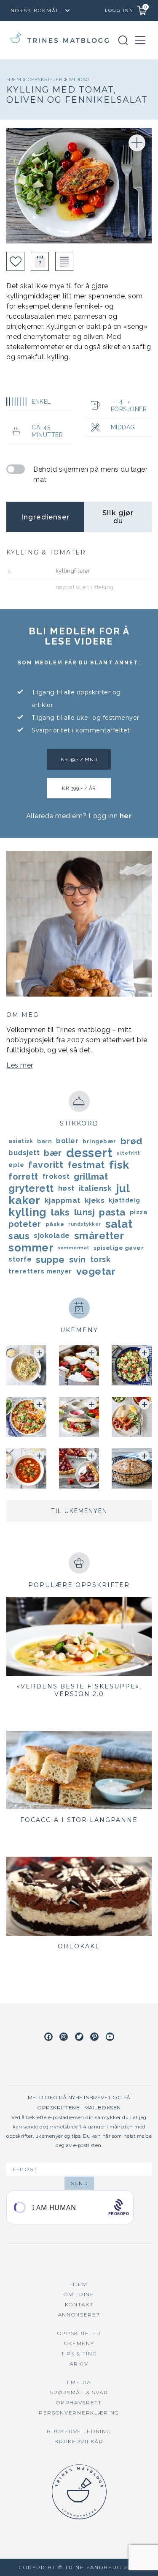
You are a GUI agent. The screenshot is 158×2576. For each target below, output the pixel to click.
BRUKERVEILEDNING (79, 2431)
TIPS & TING (79, 2353)
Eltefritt (128, 1153)
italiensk (95, 1188)
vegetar (96, 1271)
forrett (23, 1177)
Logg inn (119, 10)
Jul (123, 1188)
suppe (50, 1259)
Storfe (20, 1259)
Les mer (20, 1065)
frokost (56, 1176)
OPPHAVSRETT (79, 2403)
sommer (31, 1248)
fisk (119, 1165)
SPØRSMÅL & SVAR (79, 2392)
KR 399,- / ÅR (79, 788)
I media (79, 2382)
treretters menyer (40, 1271)
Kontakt (79, 2304)
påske (55, 1224)
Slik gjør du (118, 517)
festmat (86, 1165)
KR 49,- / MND (79, 759)
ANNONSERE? (79, 2315)
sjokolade (52, 1236)
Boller (67, 1141)
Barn (44, 1141)
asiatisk (21, 1141)
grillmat (91, 1177)
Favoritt (46, 1165)
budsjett (24, 1153)
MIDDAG (80, 79)
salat (119, 1224)
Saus (19, 1236)
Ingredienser (45, 517)
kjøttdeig (125, 1200)
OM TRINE (79, 2294)
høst (66, 1188)
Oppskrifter (46, 79)
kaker (24, 1200)
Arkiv (79, 2364)
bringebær (99, 1141)
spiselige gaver (119, 1248)
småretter (99, 1236)
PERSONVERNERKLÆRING (79, 2413)
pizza (139, 1212)
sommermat (74, 1248)
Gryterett (31, 1188)
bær (53, 1153)
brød (131, 1141)
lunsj (85, 1212)
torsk (100, 1259)
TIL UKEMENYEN (79, 1511)
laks (60, 1212)
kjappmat (63, 1200)
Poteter (25, 1224)
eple (16, 1165)
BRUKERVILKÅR (79, 2441)
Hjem (15, 79)
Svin (78, 1259)
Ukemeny (79, 2343)
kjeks (95, 1200)
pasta (112, 1212)
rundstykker (85, 1224)
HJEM (79, 2284)
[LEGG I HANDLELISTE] (64, 261)
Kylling (28, 1212)
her (126, 816)
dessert (89, 1153)
